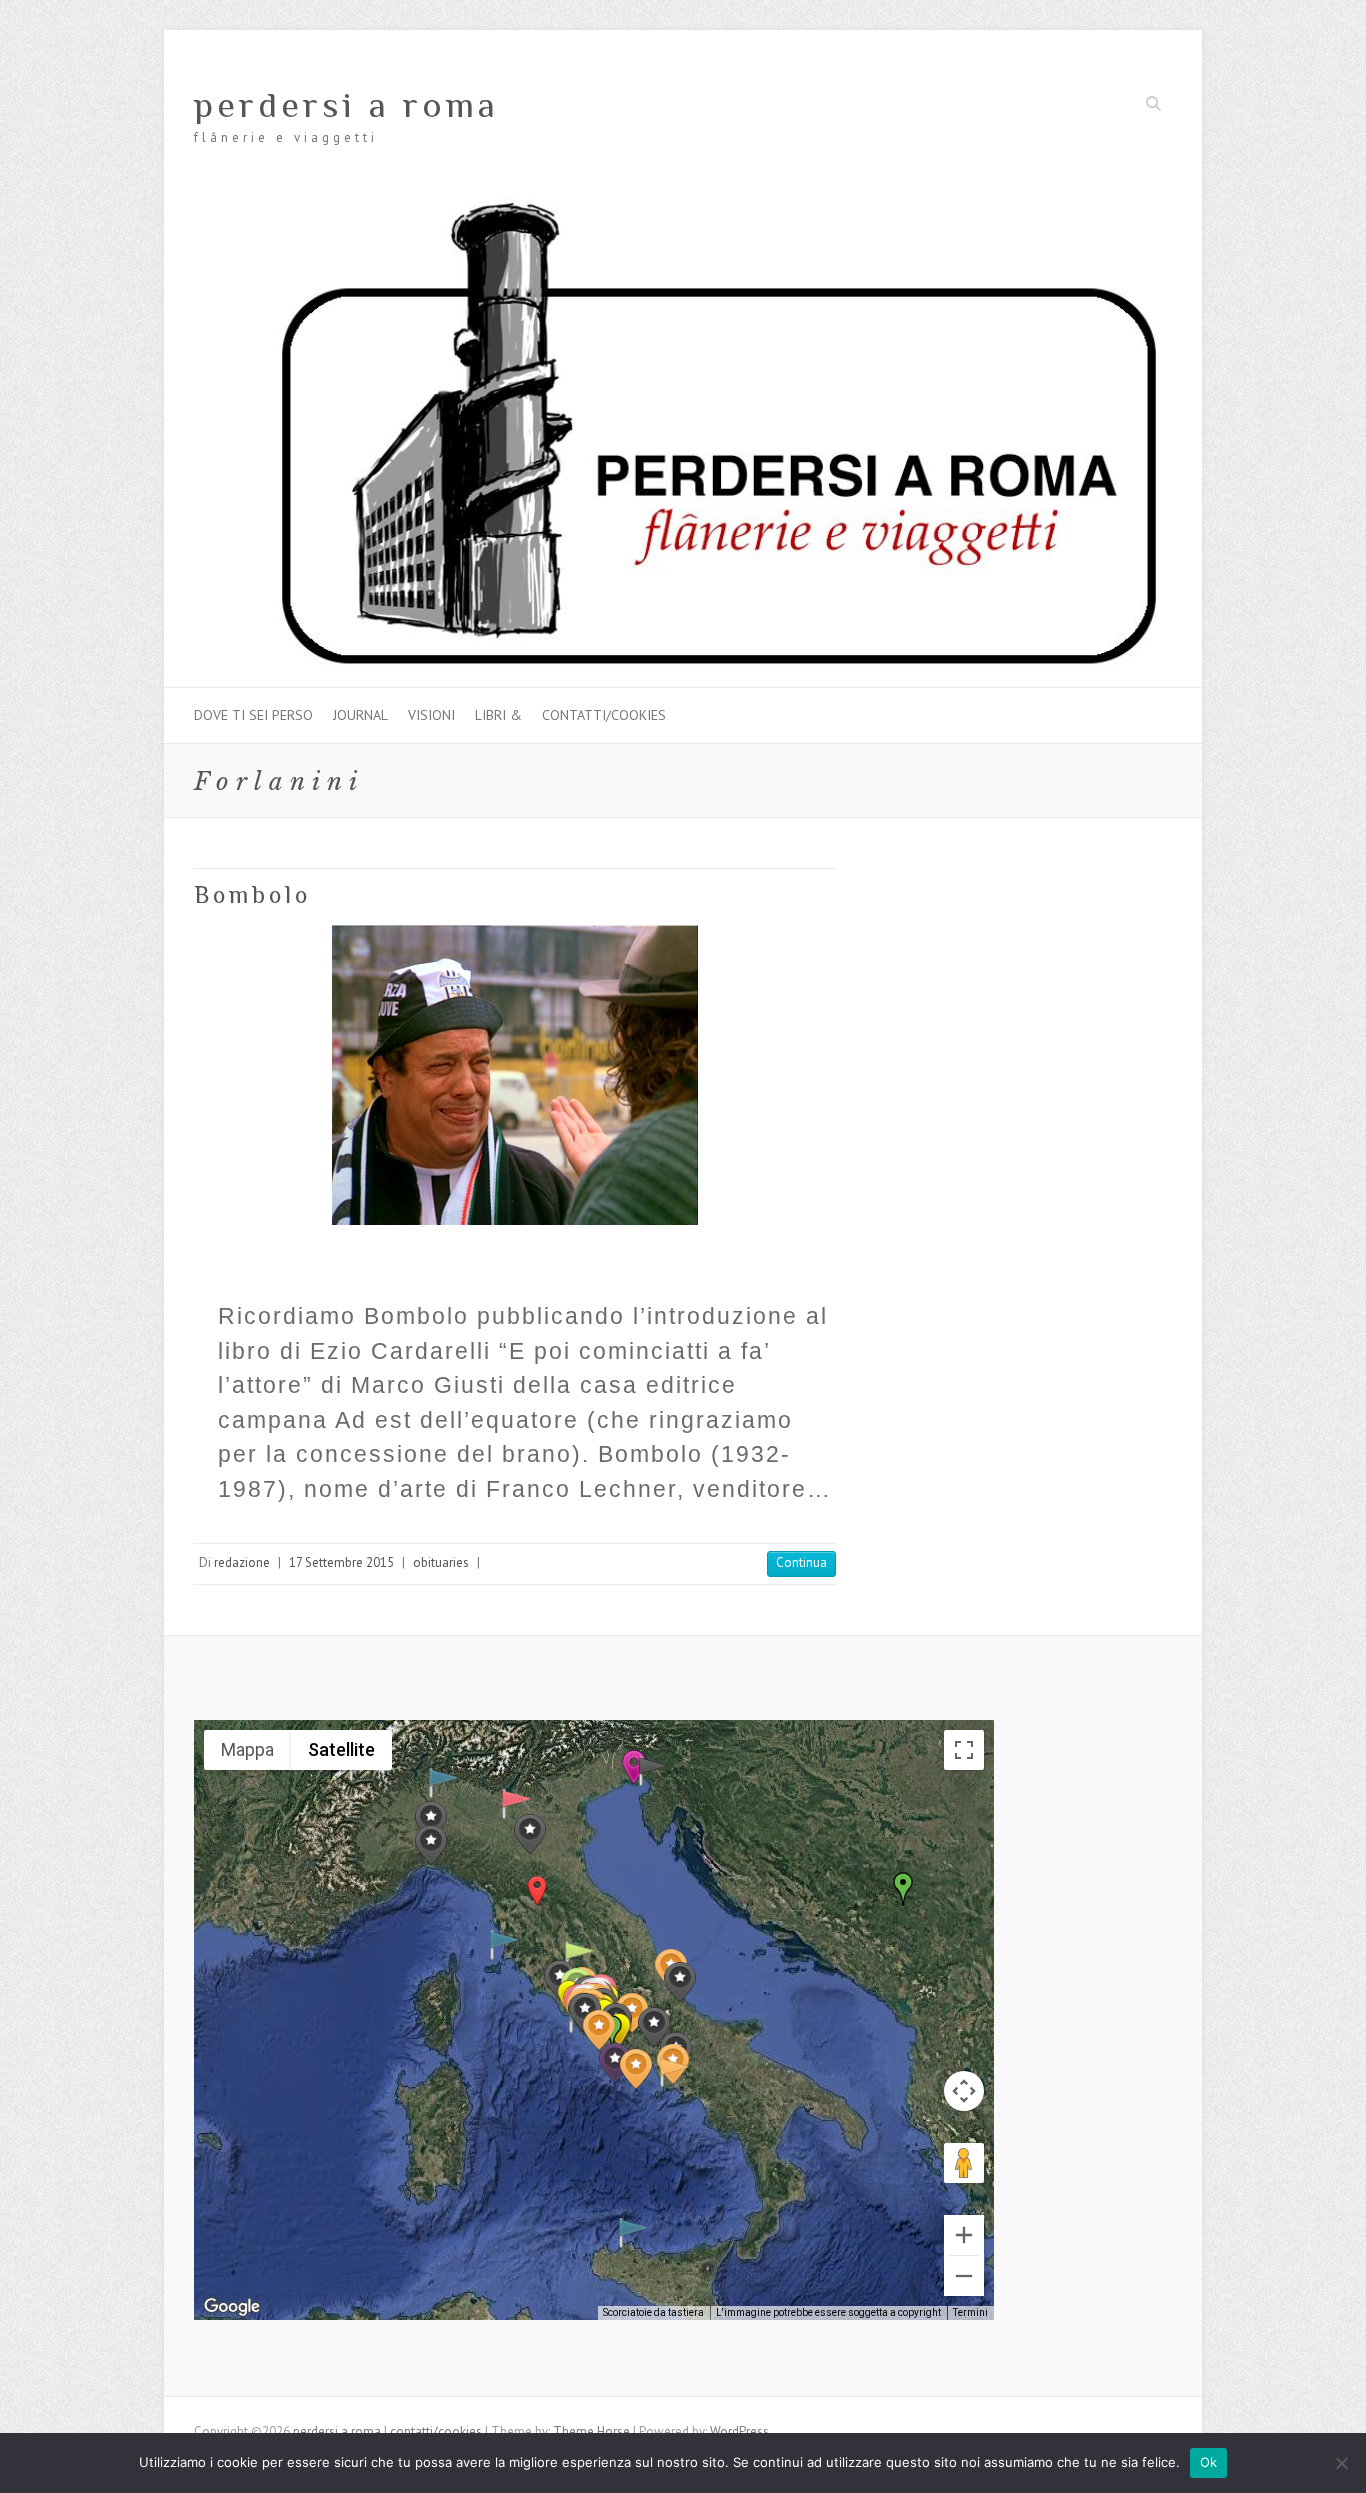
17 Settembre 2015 (341, 1562)
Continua (801, 1562)
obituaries (441, 1562)
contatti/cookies (604, 715)
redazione (242, 1562)
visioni (431, 715)
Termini (970, 2312)
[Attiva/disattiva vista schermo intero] (964, 1750)
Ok (1209, 2462)
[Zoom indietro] (964, 2276)
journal (360, 715)
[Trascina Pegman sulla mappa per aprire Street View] (964, 2163)
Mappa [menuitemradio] (247, 1749)
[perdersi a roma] (683, 206)
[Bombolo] (515, 1075)
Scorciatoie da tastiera (653, 2312)
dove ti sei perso (253, 715)
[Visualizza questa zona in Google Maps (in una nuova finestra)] (232, 2307)
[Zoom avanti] (964, 2235)
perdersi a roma (346, 105)
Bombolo (252, 894)
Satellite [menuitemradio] (341, 1749)
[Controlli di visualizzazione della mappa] (964, 2091)
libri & (498, 715)
